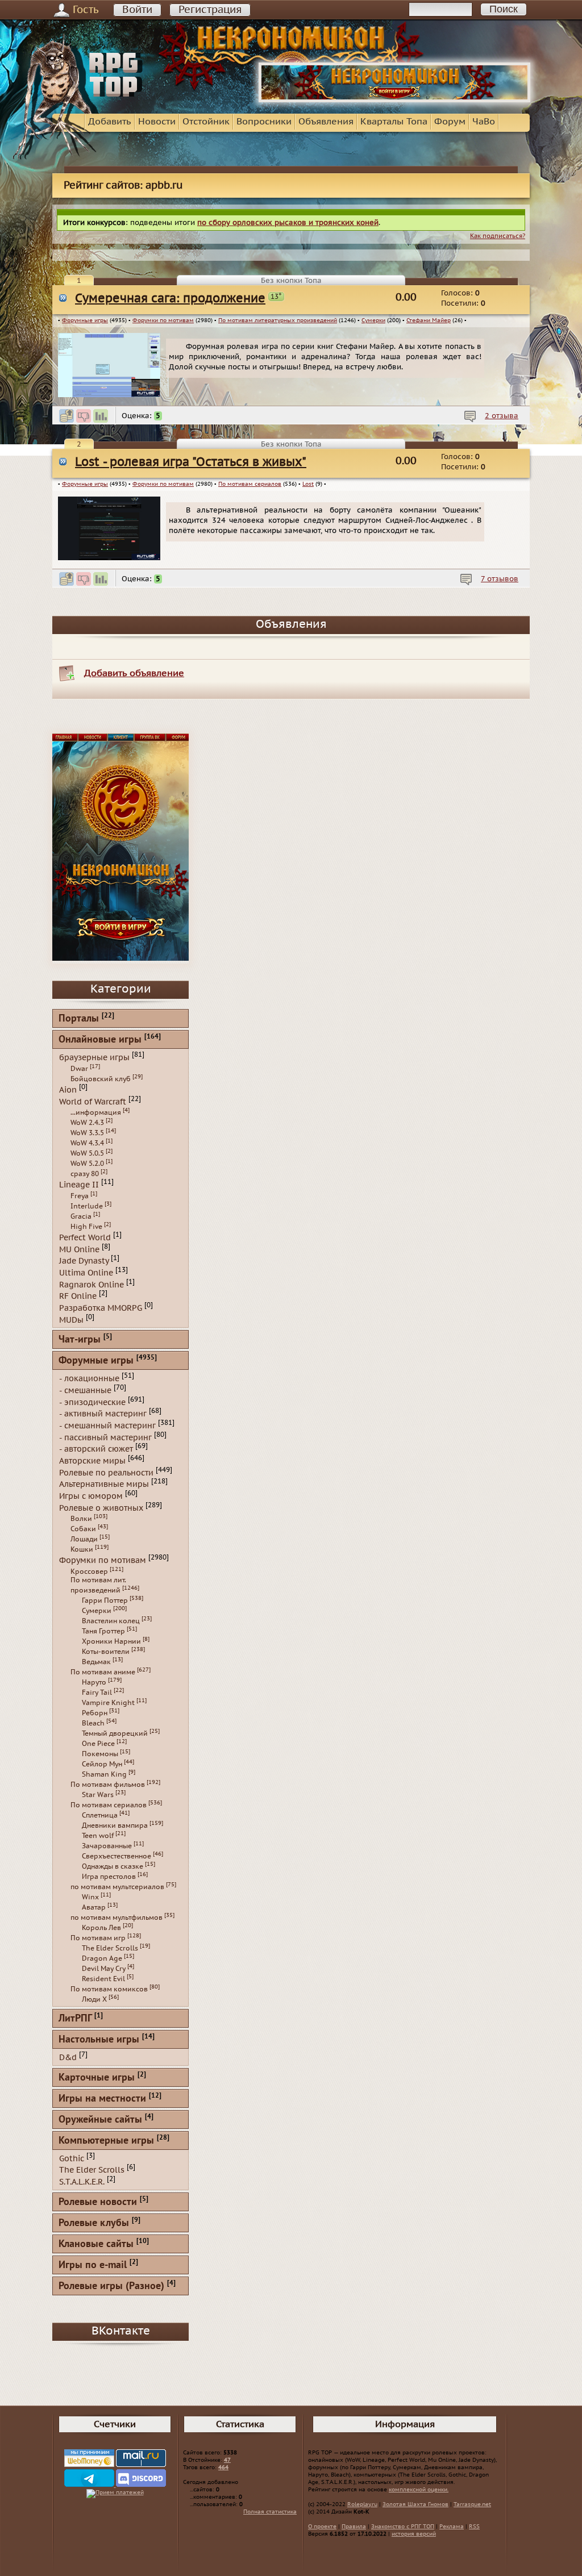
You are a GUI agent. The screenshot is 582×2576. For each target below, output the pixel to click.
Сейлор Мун (102, 1764)
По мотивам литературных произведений (278, 320)
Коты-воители (106, 1652)
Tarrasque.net (472, 2504)
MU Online (79, 1249)
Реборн (95, 1713)
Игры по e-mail (93, 2266)
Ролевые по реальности (106, 1472)
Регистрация (210, 10)
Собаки (83, 1529)
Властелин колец (111, 1621)
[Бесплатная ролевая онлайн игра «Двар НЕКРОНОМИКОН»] (394, 100)
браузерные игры (94, 1058)
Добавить (110, 122)
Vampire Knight (108, 1703)
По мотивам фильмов (108, 1785)
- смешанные (85, 1391)
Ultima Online (86, 1273)
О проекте (322, 2527)
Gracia (81, 1216)
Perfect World (85, 1238)
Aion (68, 1090)
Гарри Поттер (105, 1600)
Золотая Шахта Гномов (415, 2504)
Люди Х (94, 1999)
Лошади (84, 1539)
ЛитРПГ (75, 2019)
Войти (137, 10)
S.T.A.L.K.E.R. (82, 2182)
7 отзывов (500, 579)
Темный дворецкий (115, 1733)
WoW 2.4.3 (87, 1123)
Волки (81, 1519)
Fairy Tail (97, 1693)
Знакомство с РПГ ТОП (403, 2527)
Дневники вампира (115, 1825)
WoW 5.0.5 (87, 1153)
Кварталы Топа (394, 122)
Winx (90, 1897)
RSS (474, 2527)
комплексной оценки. (419, 2490)
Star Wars (98, 1795)
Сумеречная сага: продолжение (170, 299)
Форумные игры (85, 320)
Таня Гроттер (103, 1631)
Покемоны (100, 1754)
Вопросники (264, 122)
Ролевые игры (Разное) (111, 2287)
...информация (96, 1112)
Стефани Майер (429, 320)
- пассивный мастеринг (105, 1437)
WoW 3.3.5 (87, 1133)
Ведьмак (96, 1662)
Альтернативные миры (104, 1484)
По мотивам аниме (103, 1672)
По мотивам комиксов (109, 1989)
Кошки (82, 1549)
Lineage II (79, 1185)
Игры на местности (102, 2099)
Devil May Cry (104, 1969)
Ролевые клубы (94, 2223)
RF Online (78, 1296)
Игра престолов (109, 1877)
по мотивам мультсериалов (117, 1887)
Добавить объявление (134, 673)
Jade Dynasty (84, 1261)
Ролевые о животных (101, 1508)
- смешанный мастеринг (107, 1426)
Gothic (72, 2158)
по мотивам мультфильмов (117, 1918)
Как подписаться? (498, 236)
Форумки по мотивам (163, 320)
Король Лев (101, 1928)
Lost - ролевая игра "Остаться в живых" (191, 462)
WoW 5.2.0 (87, 1164)
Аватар (94, 1907)
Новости (157, 122)
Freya (80, 1196)
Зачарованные (107, 1846)
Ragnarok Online (92, 1284)
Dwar (79, 1069)
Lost (308, 484)
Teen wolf (98, 1836)
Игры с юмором (91, 1496)
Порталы (79, 1019)
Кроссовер (89, 1572)
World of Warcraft (93, 1101)
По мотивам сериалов (250, 484)
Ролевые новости (98, 2202)
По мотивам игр (98, 1938)
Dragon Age (102, 1958)
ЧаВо (484, 122)
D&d (68, 2058)
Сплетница (100, 1815)
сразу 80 (85, 1174)
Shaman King (104, 1774)
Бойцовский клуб (101, 1079)
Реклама (452, 2527)
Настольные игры (99, 2040)
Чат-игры (80, 1340)
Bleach (93, 1723)
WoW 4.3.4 (87, 1143)
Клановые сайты (96, 2244)
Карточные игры (97, 2078)
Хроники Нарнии (111, 1641)
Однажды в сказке (113, 1866)
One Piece (98, 1744)
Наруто (94, 1682)
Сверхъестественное (117, 1856)
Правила (354, 2527)
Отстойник (206, 122)
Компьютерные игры (106, 2141)
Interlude (87, 1206)
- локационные (89, 1379)
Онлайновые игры (100, 1040)
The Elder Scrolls (110, 1948)
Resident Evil (103, 1979)
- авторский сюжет (96, 1449)
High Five (86, 1227)
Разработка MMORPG (101, 1308)
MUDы (71, 1320)
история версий (414, 2534)
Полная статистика (270, 2512)
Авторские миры (92, 1461)
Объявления (326, 122)
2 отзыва (502, 416)
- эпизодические (92, 1402)
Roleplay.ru (362, 2504)
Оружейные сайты (100, 2120)
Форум (450, 122)
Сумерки (373, 320)
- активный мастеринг (103, 1414)
